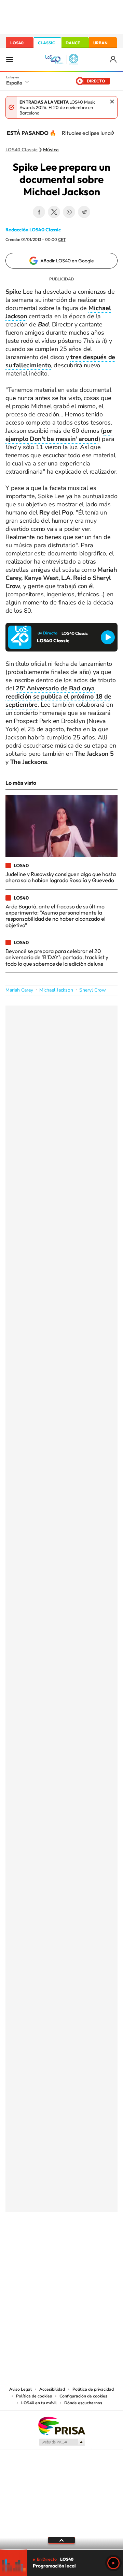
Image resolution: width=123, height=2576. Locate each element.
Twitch (89, 2245)
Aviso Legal (20, 2389)
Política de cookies (34, 2396)
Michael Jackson (56, 990)
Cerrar (112, 102)
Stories (102, 2245)
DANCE (73, 43)
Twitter (54, 212)
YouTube (48, 2245)
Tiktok (34, 2245)
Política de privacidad (93, 2389)
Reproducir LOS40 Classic (108, 637)
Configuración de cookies (83, 2396)
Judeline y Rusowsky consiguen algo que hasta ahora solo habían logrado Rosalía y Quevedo (61, 877)
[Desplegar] (61, 2540)
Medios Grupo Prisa (62, 2442)
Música (51, 150)
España (14, 83)
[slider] (61, 2549)
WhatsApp (69, 212)
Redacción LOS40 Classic (33, 230)
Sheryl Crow (93, 990)
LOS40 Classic (22, 150)
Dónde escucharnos (83, 2403)
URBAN (100, 43)
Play (113, 2563)
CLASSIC (46, 43)
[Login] (114, 59)
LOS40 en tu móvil (39, 2403)
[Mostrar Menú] (10, 59)
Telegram (84, 212)
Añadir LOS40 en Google (67, 261)
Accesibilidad (52, 2389)
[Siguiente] (113, 133)
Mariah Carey (19, 990)
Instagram (20, 2245)
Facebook (39, 212)
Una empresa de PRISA (61, 2426)
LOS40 (17, 43)
